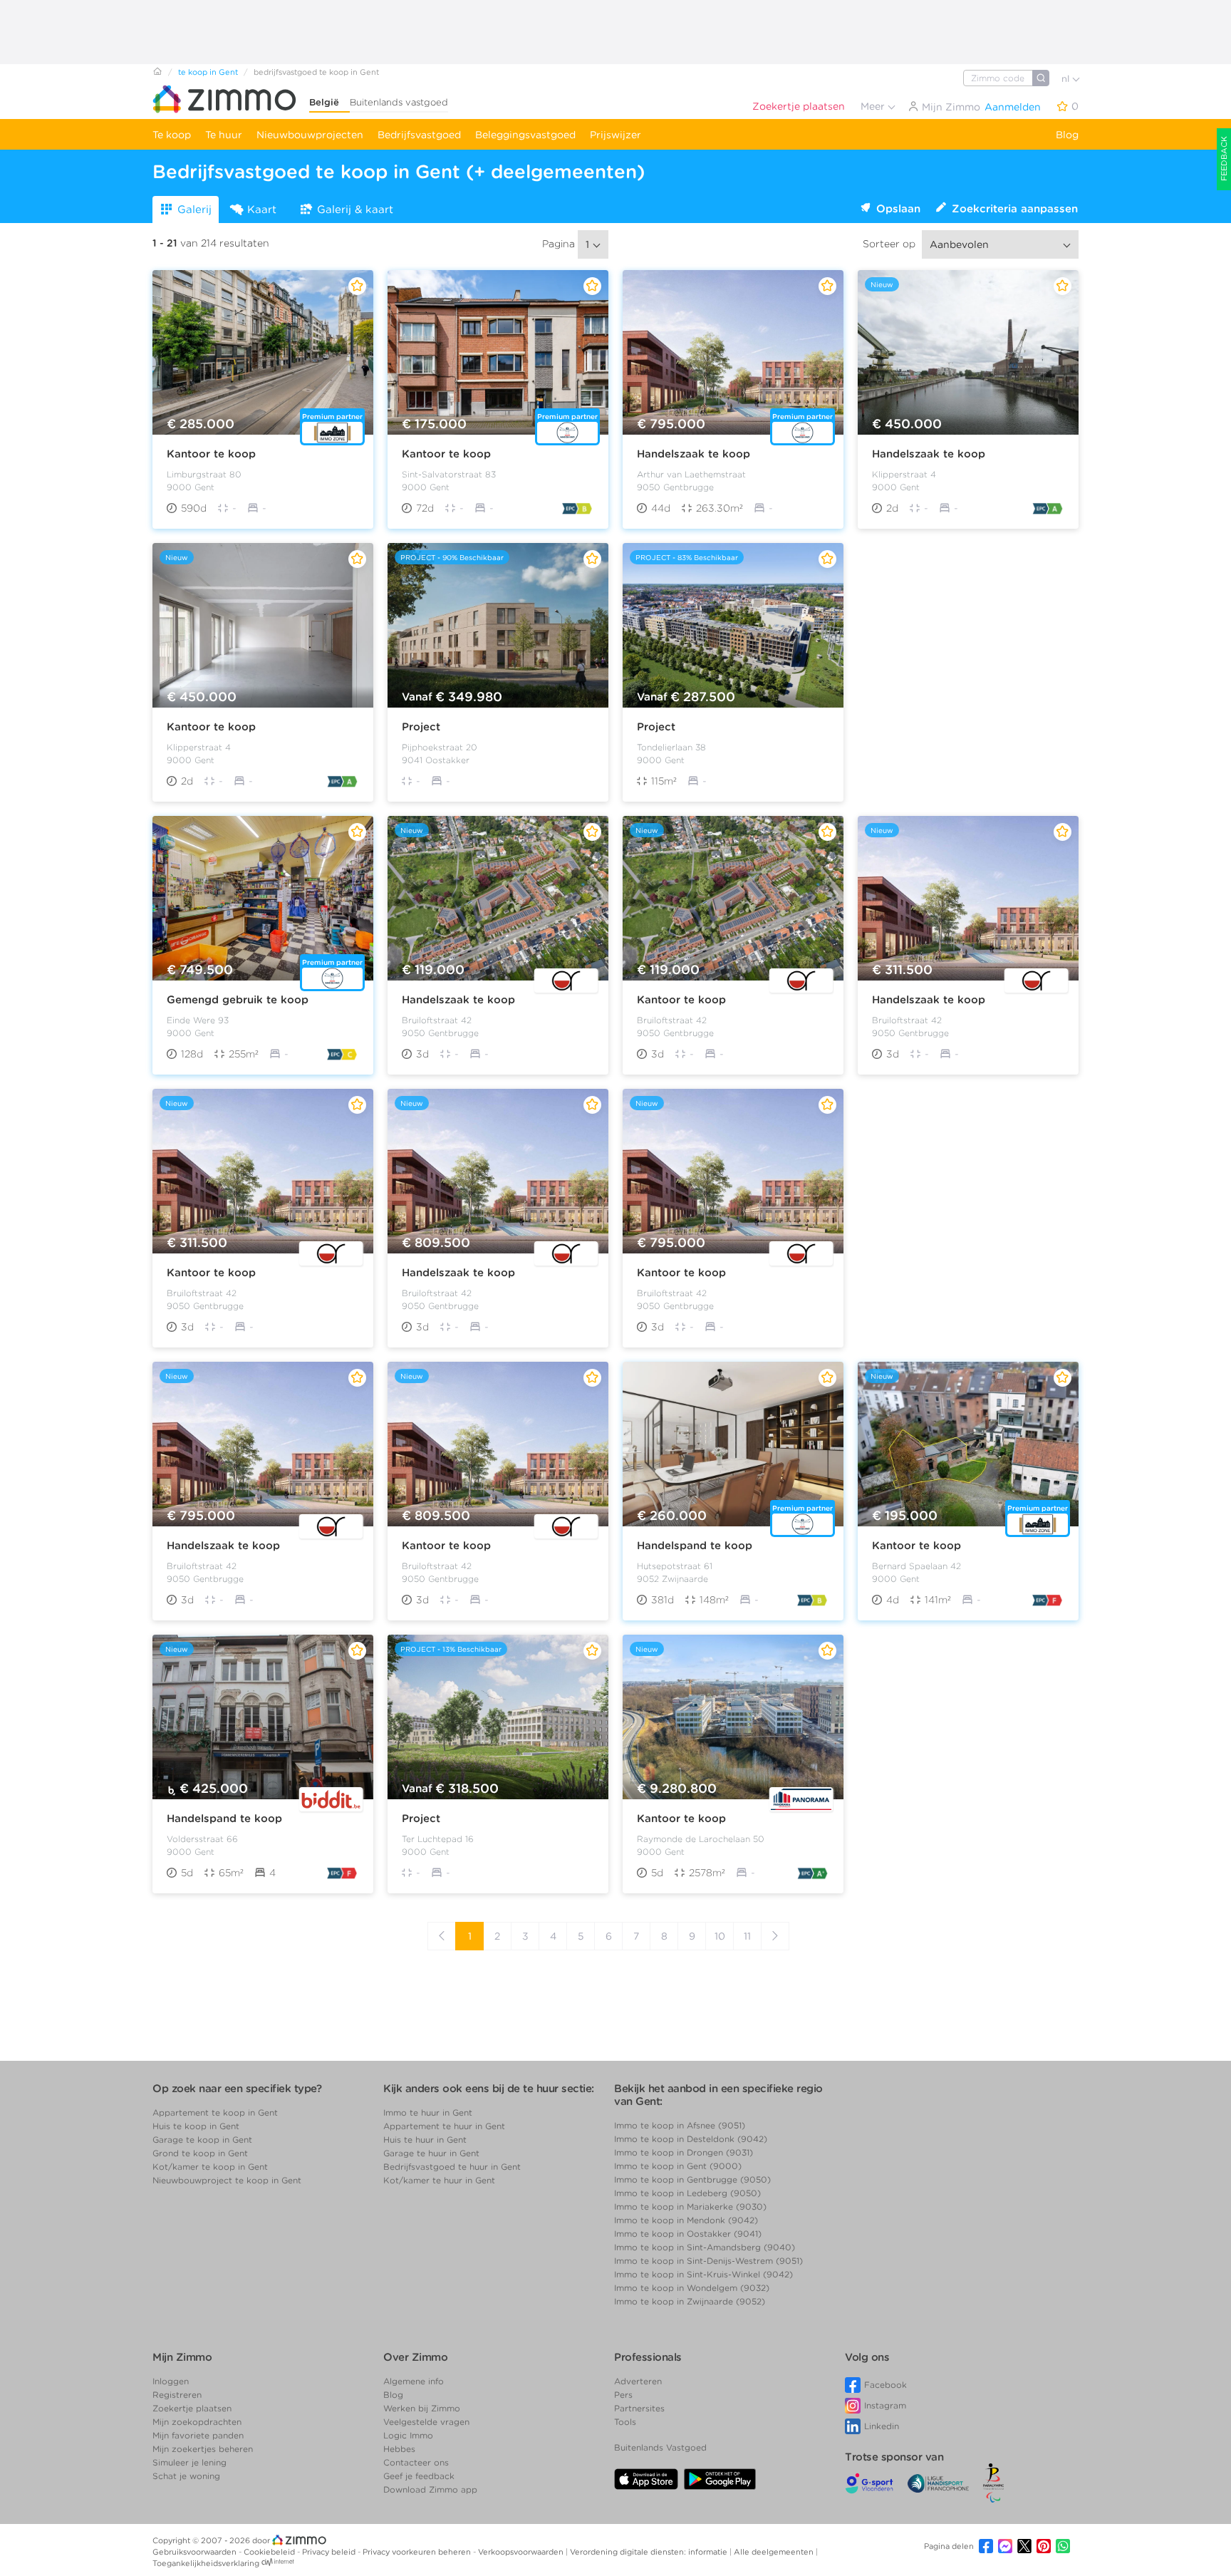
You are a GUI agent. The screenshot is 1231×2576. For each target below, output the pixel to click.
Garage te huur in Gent (431, 2153)
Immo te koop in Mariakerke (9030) (690, 2207)
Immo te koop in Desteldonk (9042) (691, 2139)
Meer (874, 106)
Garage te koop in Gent (202, 2140)
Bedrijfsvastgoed (419, 135)
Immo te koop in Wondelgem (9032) (692, 2288)
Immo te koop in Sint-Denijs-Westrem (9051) (708, 2261)
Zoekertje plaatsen (799, 106)
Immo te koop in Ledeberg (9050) (687, 2193)
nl (1067, 79)
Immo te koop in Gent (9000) (678, 2166)
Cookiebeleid (270, 2552)
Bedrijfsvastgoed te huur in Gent (452, 2167)
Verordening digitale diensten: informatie (650, 2552)
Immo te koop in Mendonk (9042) (686, 2220)
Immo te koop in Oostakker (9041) (688, 2234)
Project (421, 727)
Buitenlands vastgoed (399, 102)
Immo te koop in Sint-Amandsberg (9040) (705, 2247)
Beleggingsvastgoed (525, 135)
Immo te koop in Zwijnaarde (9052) (690, 2301)
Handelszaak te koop (694, 454)
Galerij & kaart (355, 210)
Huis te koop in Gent (196, 2126)
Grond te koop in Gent (200, 2153)
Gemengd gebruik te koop (238, 1000)
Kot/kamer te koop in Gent (210, 2167)
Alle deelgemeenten (775, 2552)
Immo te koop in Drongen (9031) (684, 2152)
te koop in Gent (208, 72)
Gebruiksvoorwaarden (196, 2552)
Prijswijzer (615, 135)
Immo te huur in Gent (428, 2112)
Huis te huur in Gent (425, 2140)
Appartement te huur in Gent (444, 2126)
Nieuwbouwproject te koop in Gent (227, 2180)
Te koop (172, 135)
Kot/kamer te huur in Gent (439, 2180)
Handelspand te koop (695, 1546)
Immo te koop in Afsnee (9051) (680, 2125)
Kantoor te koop (211, 454)
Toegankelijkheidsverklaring (206, 2563)
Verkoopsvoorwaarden (522, 2552)
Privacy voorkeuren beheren (418, 2552)
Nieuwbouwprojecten (310, 135)
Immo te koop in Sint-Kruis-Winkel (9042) (703, 2274)
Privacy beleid (330, 2552)
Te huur (224, 135)
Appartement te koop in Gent (215, 2112)
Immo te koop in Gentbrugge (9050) (692, 2179)
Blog (1067, 135)
